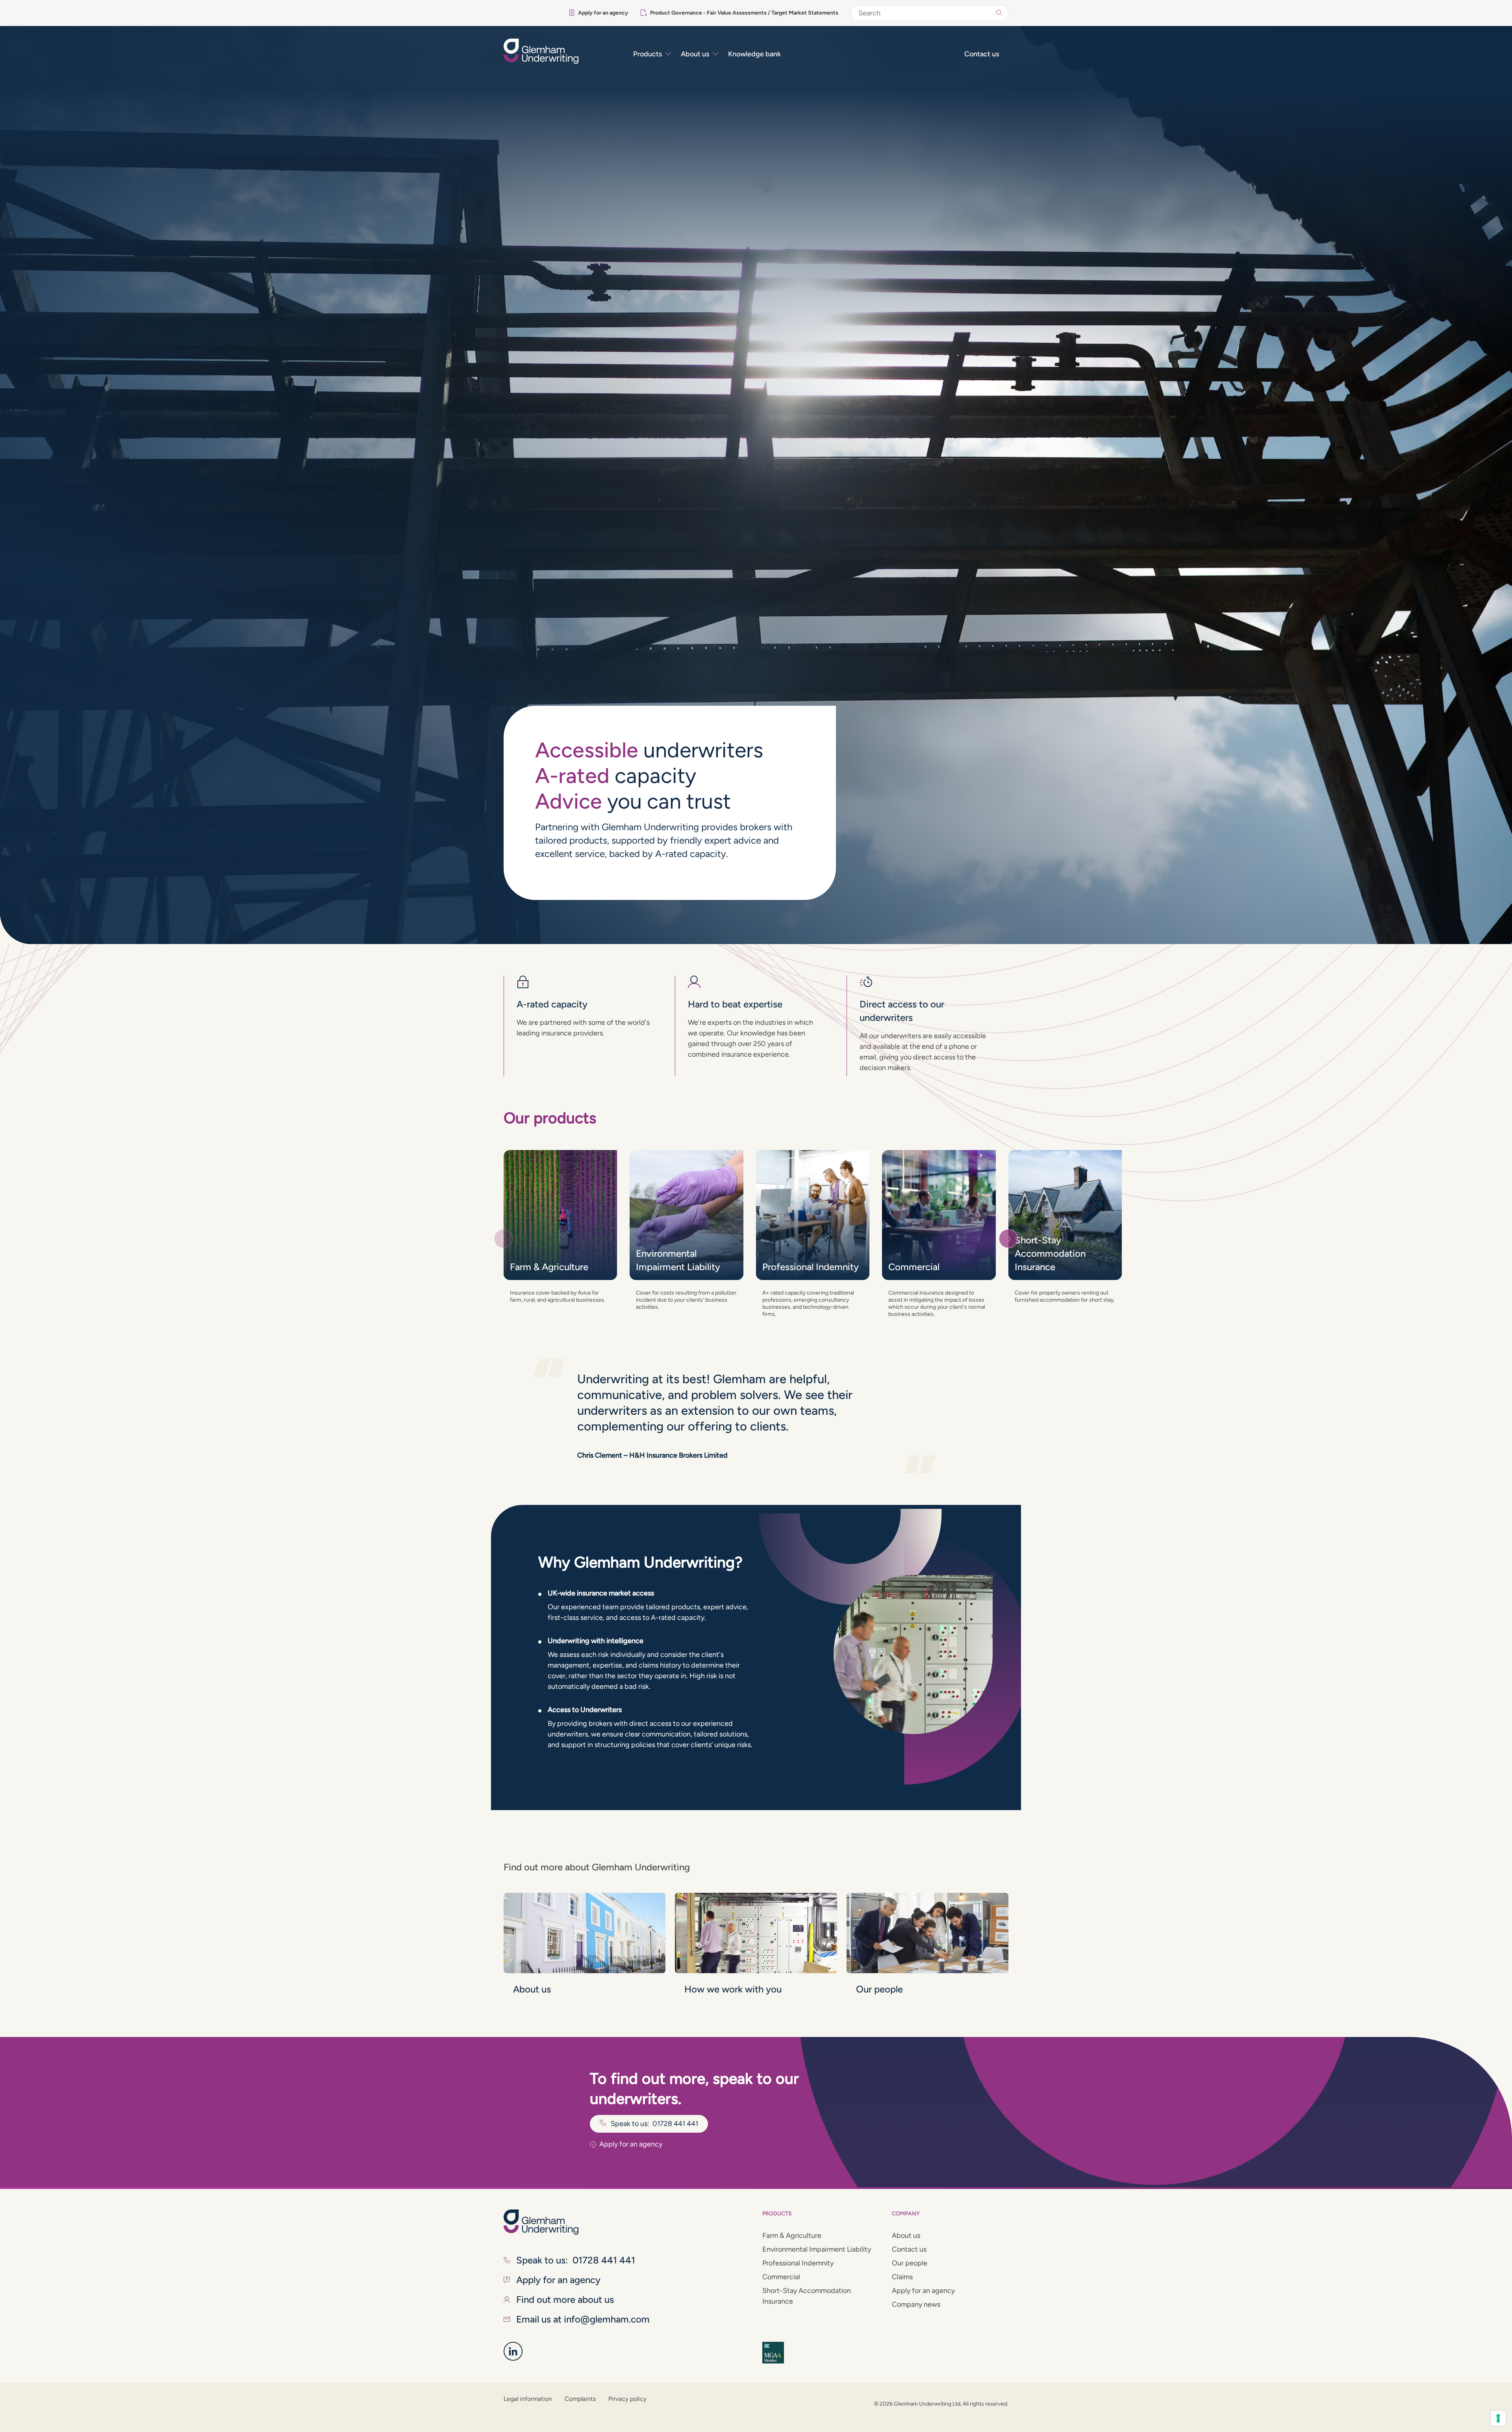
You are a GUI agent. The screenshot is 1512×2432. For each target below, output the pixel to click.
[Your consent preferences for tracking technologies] (1498, 2418)
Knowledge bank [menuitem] (754, 54)
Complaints (580, 2399)
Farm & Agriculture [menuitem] (792, 2235)
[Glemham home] (562, 51)
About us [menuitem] (695, 54)
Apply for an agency (603, 13)
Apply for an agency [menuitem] (923, 2291)
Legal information (528, 2399)
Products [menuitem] (648, 54)
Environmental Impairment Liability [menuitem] (817, 2249)
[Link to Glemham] (513, 2351)
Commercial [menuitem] (781, 2277)
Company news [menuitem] (916, 2304)
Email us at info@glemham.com (583, 2319)
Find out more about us (565, 2299)
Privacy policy (627, 2399)
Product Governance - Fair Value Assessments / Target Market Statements (744, 13)
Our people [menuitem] (910, 2263)
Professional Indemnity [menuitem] (798, 2263)
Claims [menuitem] (902, 2277)
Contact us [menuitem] (982, 54)
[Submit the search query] (999, 13)
